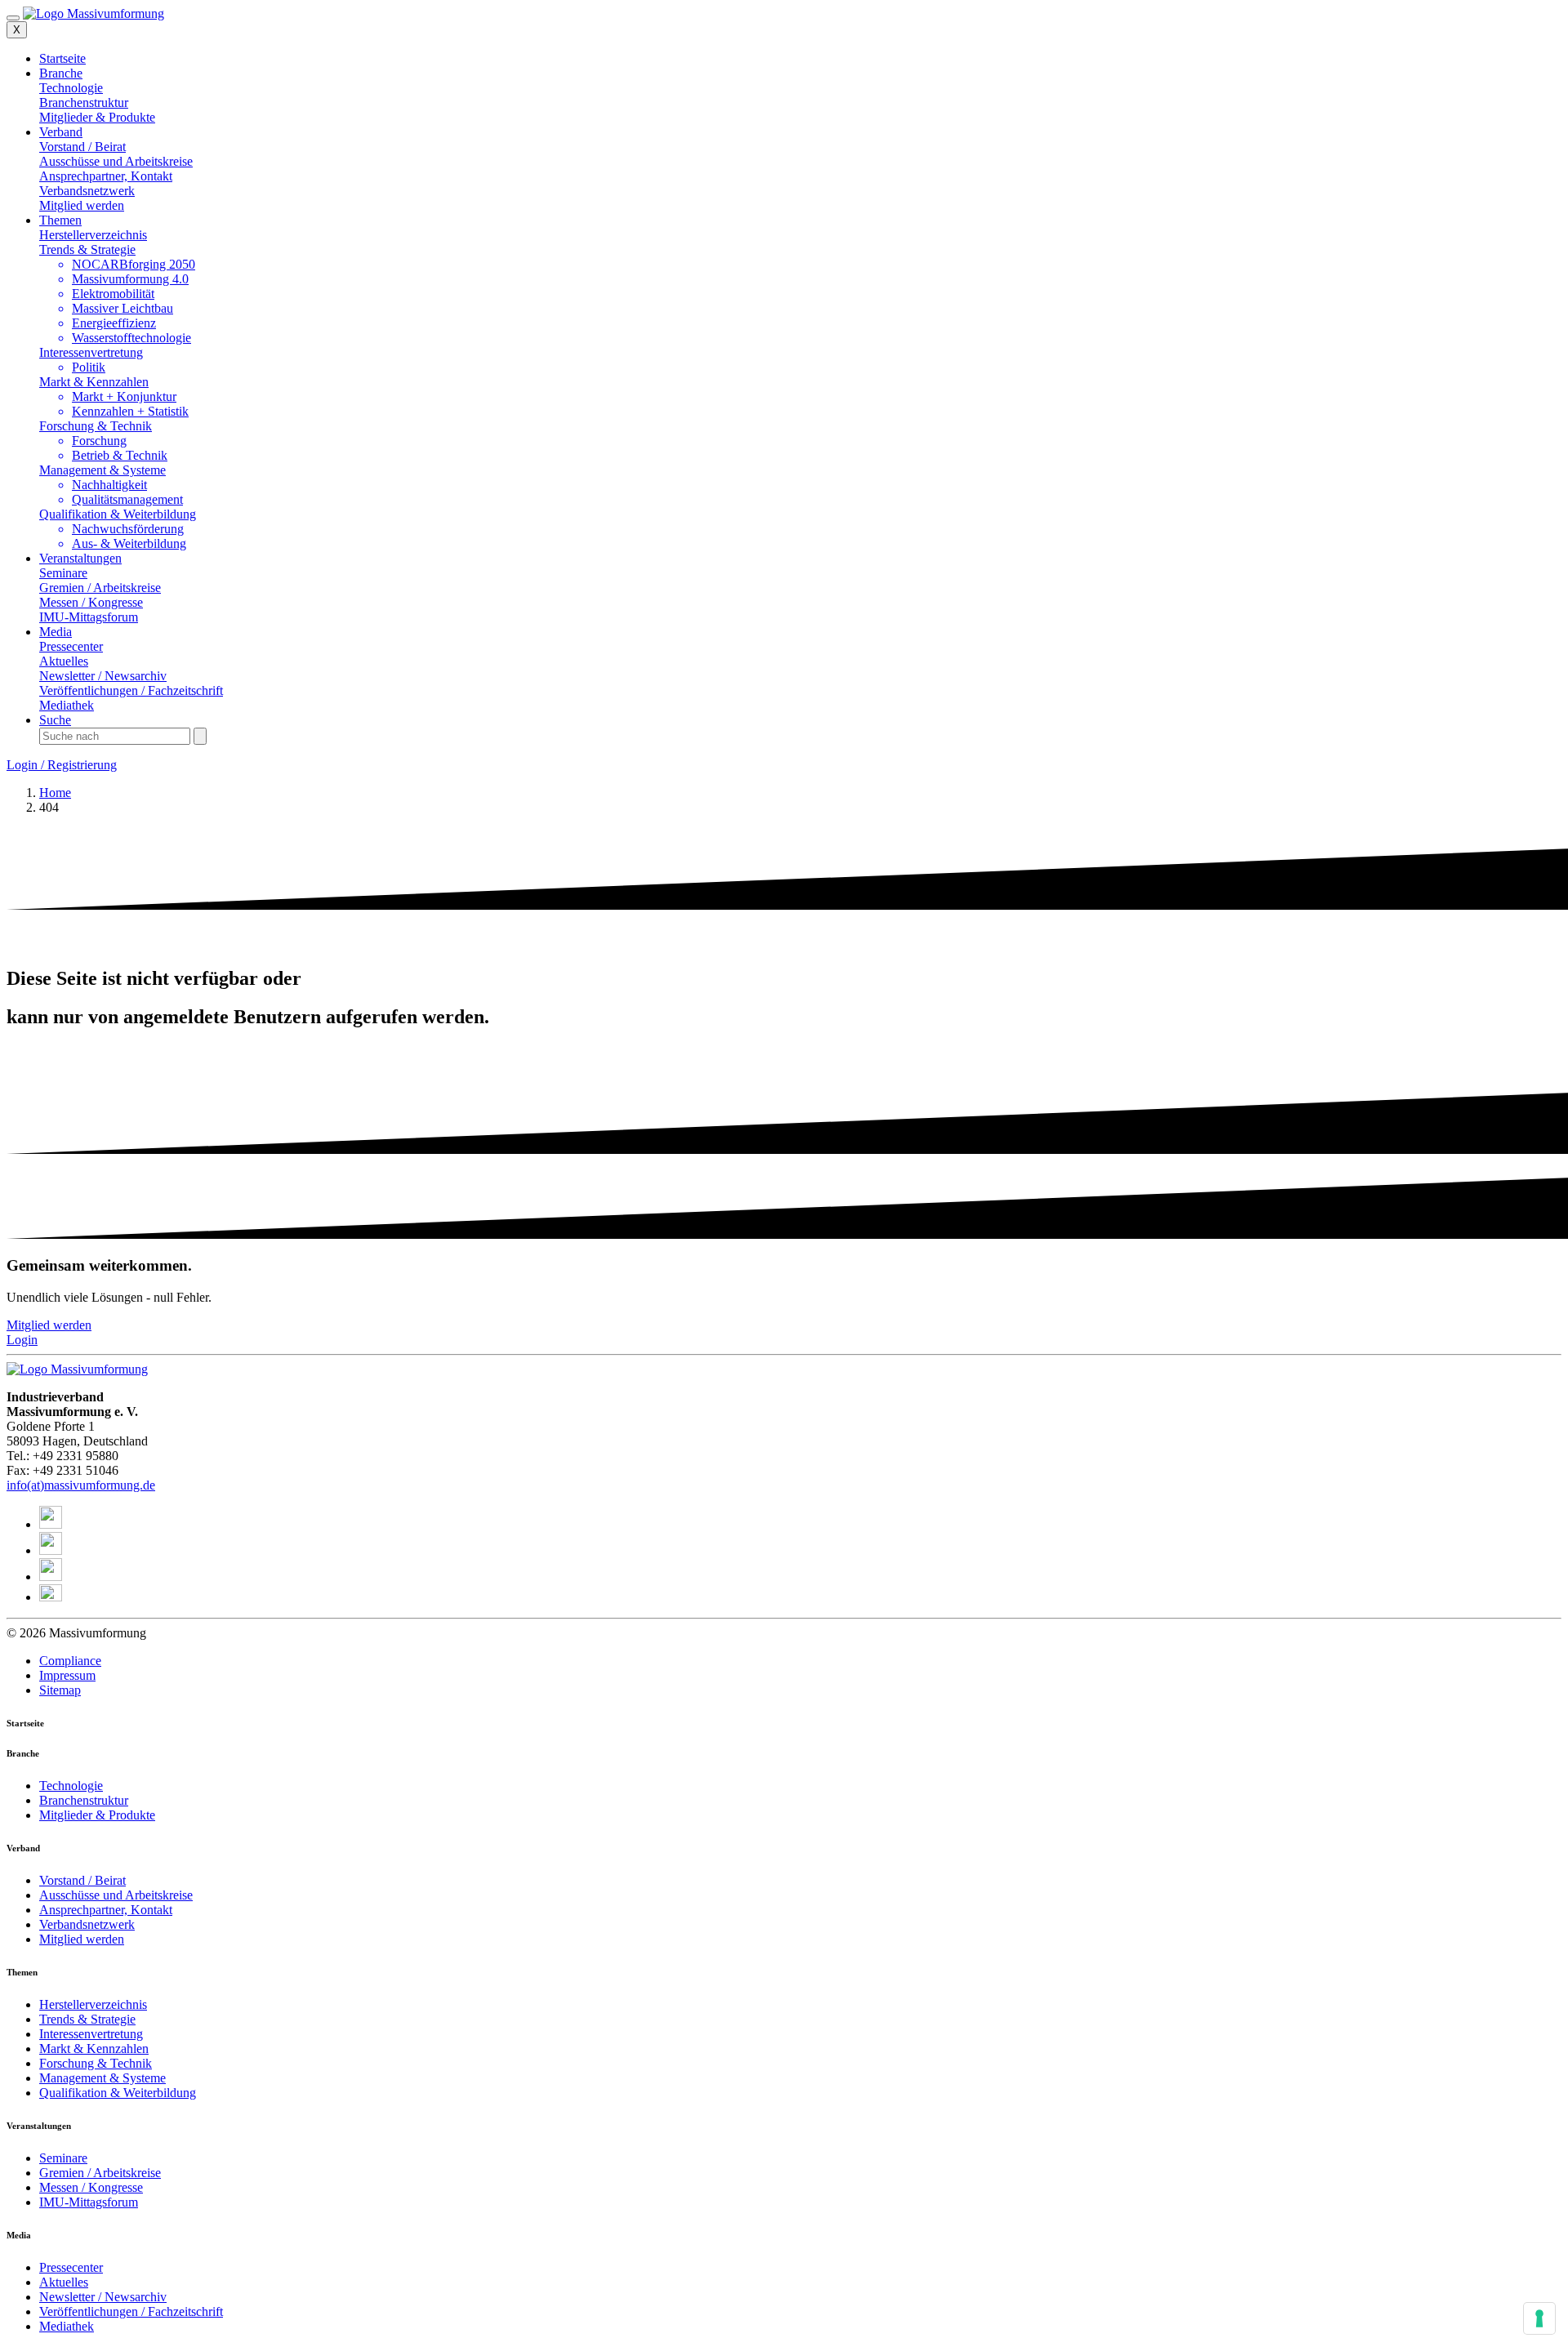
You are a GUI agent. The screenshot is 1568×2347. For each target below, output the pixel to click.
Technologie (71, 1786)
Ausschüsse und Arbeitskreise (116, 1895)
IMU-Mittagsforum (89, 2202)
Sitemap (60, 1690)
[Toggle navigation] (13, 18)
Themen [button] (60, 220)
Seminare (63, 2158)
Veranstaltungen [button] (80, 558)
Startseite (62, 58)
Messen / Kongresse (91, 2187)
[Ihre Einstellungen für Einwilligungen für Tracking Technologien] (1539, 2318)
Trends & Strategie (87, 249)
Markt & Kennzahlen (94, 382)
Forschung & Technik (96, 426)
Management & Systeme (102, 470)
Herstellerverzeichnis (93, 2004)
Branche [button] (61, 73)
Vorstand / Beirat (82, 1880)
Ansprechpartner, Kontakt (106, 1910)
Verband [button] (61, 132)
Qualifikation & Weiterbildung (118, 514)
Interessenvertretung (91, 352)
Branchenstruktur (84, 1800)
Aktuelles (64, 2282)
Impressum (67, 1675)
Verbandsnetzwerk (87, 1924)
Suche (55, 720)
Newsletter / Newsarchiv (103, 2297)
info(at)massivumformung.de (81, 1485)
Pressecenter (71, 2267)
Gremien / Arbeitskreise (100, 2173)
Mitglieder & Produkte (97, 1815)
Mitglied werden (82, 1939)
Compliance (70, 1661)
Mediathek (67, 2326)
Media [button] (56, 632)
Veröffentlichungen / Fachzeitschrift (131, 2311)
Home (55, 793)
